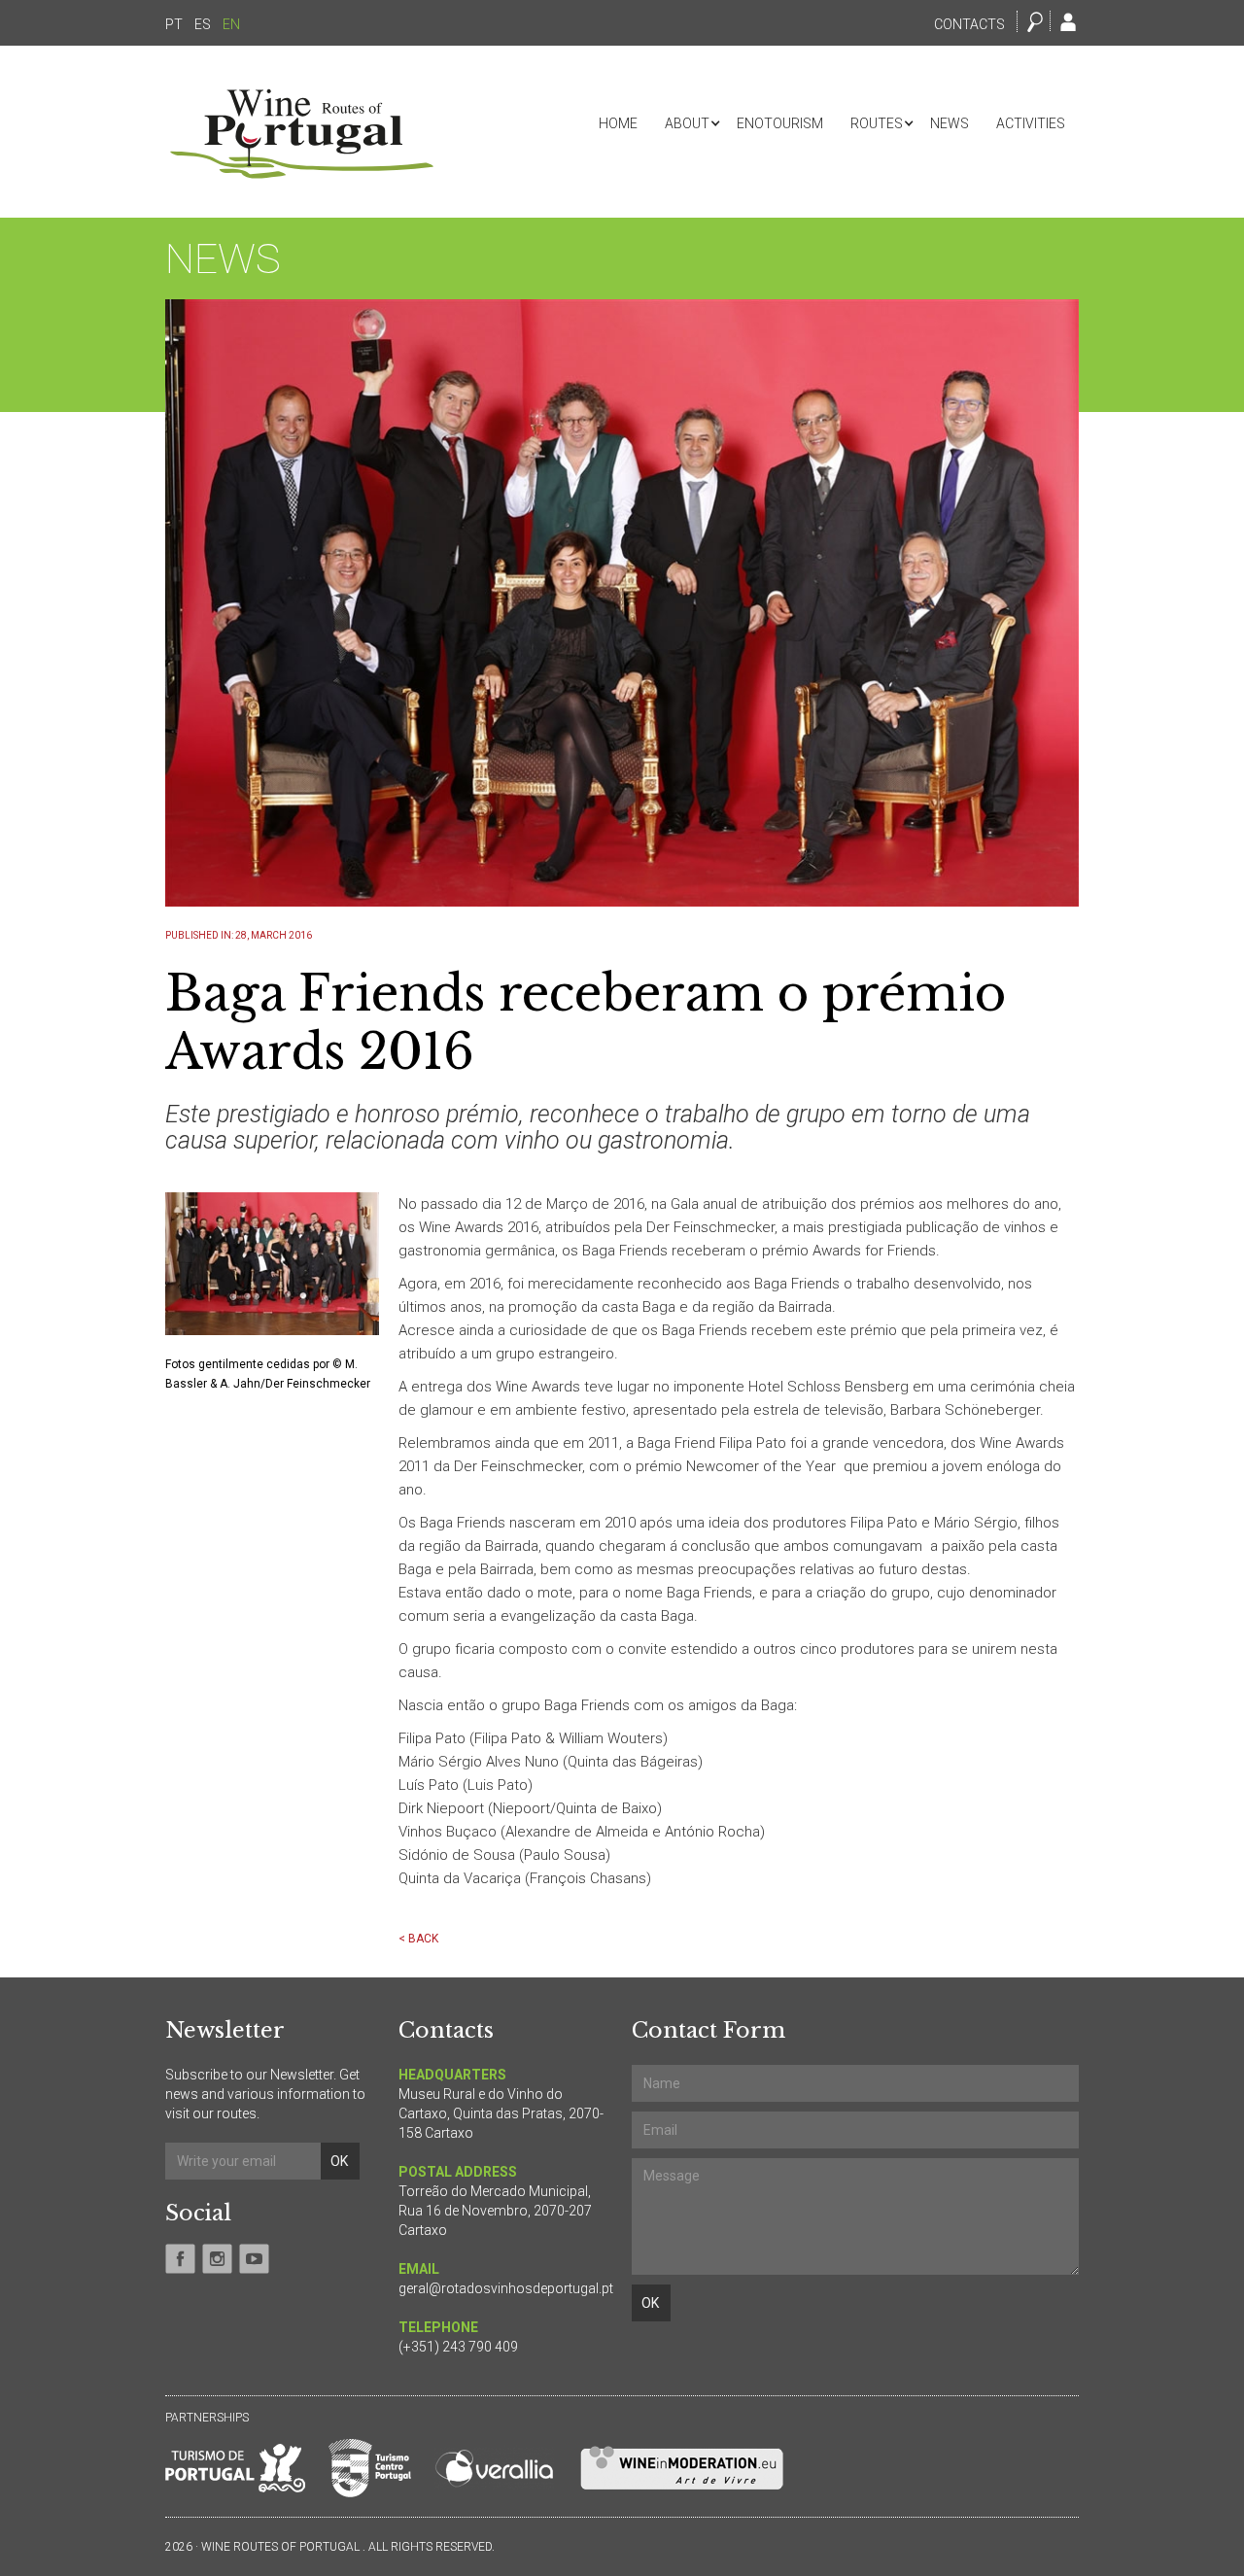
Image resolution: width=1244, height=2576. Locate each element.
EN (231, 24)
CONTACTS (969, 24)
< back (418, 1939)
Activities (1031, 123)
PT (174, 24)
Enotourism (780, 123)
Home (618, 123)
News (950, 123)
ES (203, 24)
